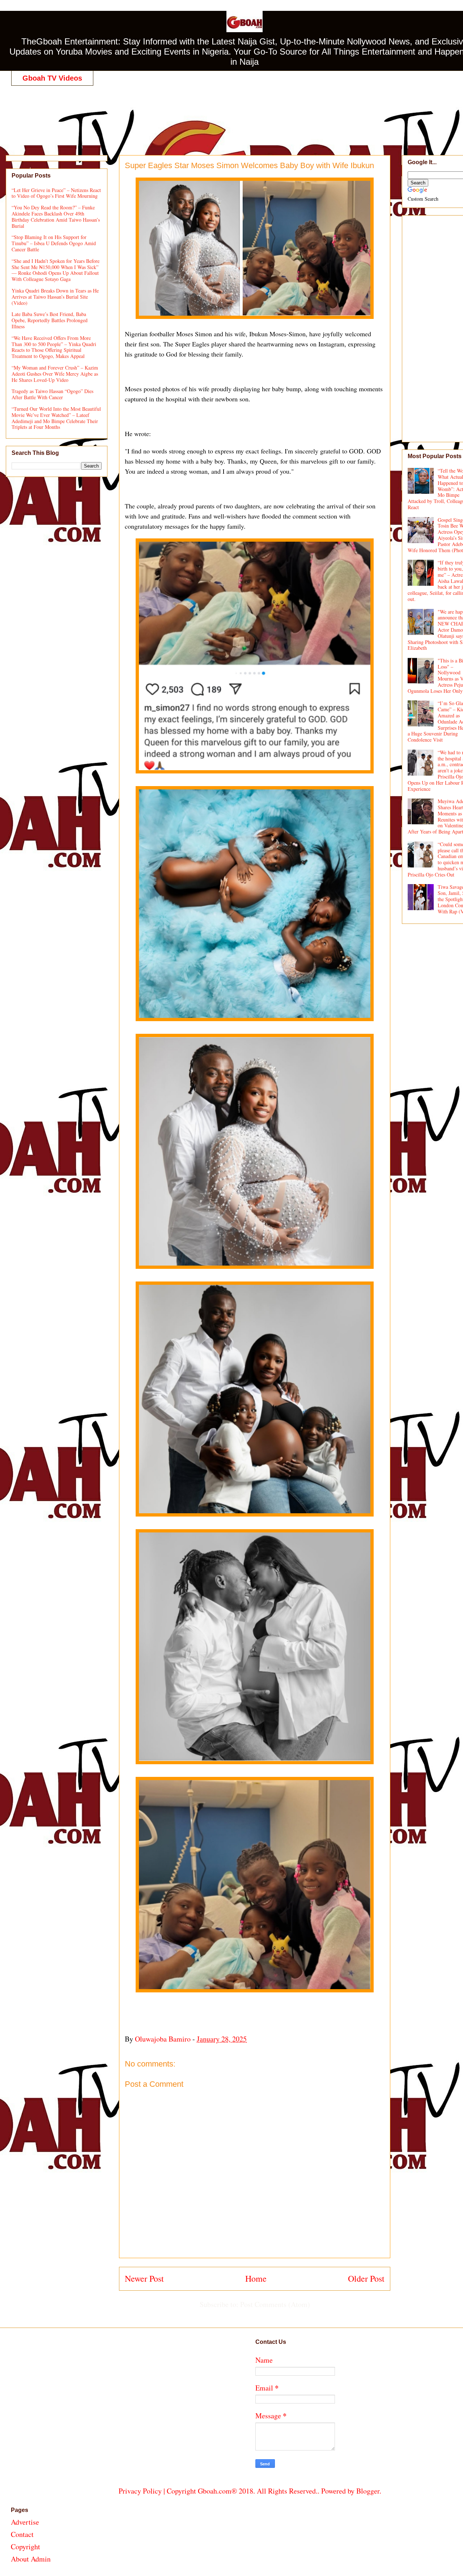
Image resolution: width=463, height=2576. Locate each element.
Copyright (26, 2547)
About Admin (31, 2559)
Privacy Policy (140, 2491)
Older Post (366, 2278)
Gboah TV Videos (52, 78)
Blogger (368, 2491)
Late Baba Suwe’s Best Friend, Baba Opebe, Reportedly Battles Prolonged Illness (50, 320)
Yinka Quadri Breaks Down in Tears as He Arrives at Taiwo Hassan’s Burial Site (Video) (55, 297)
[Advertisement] (250, 113)
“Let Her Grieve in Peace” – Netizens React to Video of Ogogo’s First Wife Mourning (56, 193)
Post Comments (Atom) (275, 2304)
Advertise (25, 2522)
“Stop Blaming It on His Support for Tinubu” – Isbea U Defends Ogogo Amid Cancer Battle (54, 243)
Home (256, 2278)
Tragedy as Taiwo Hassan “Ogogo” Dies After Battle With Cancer (52, 394)
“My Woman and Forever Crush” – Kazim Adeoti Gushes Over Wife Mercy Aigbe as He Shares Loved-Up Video (55, 374)
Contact (22, 2534)
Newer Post (144, 2278)
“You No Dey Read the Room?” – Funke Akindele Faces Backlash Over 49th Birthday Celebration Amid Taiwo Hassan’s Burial (56, 216)
